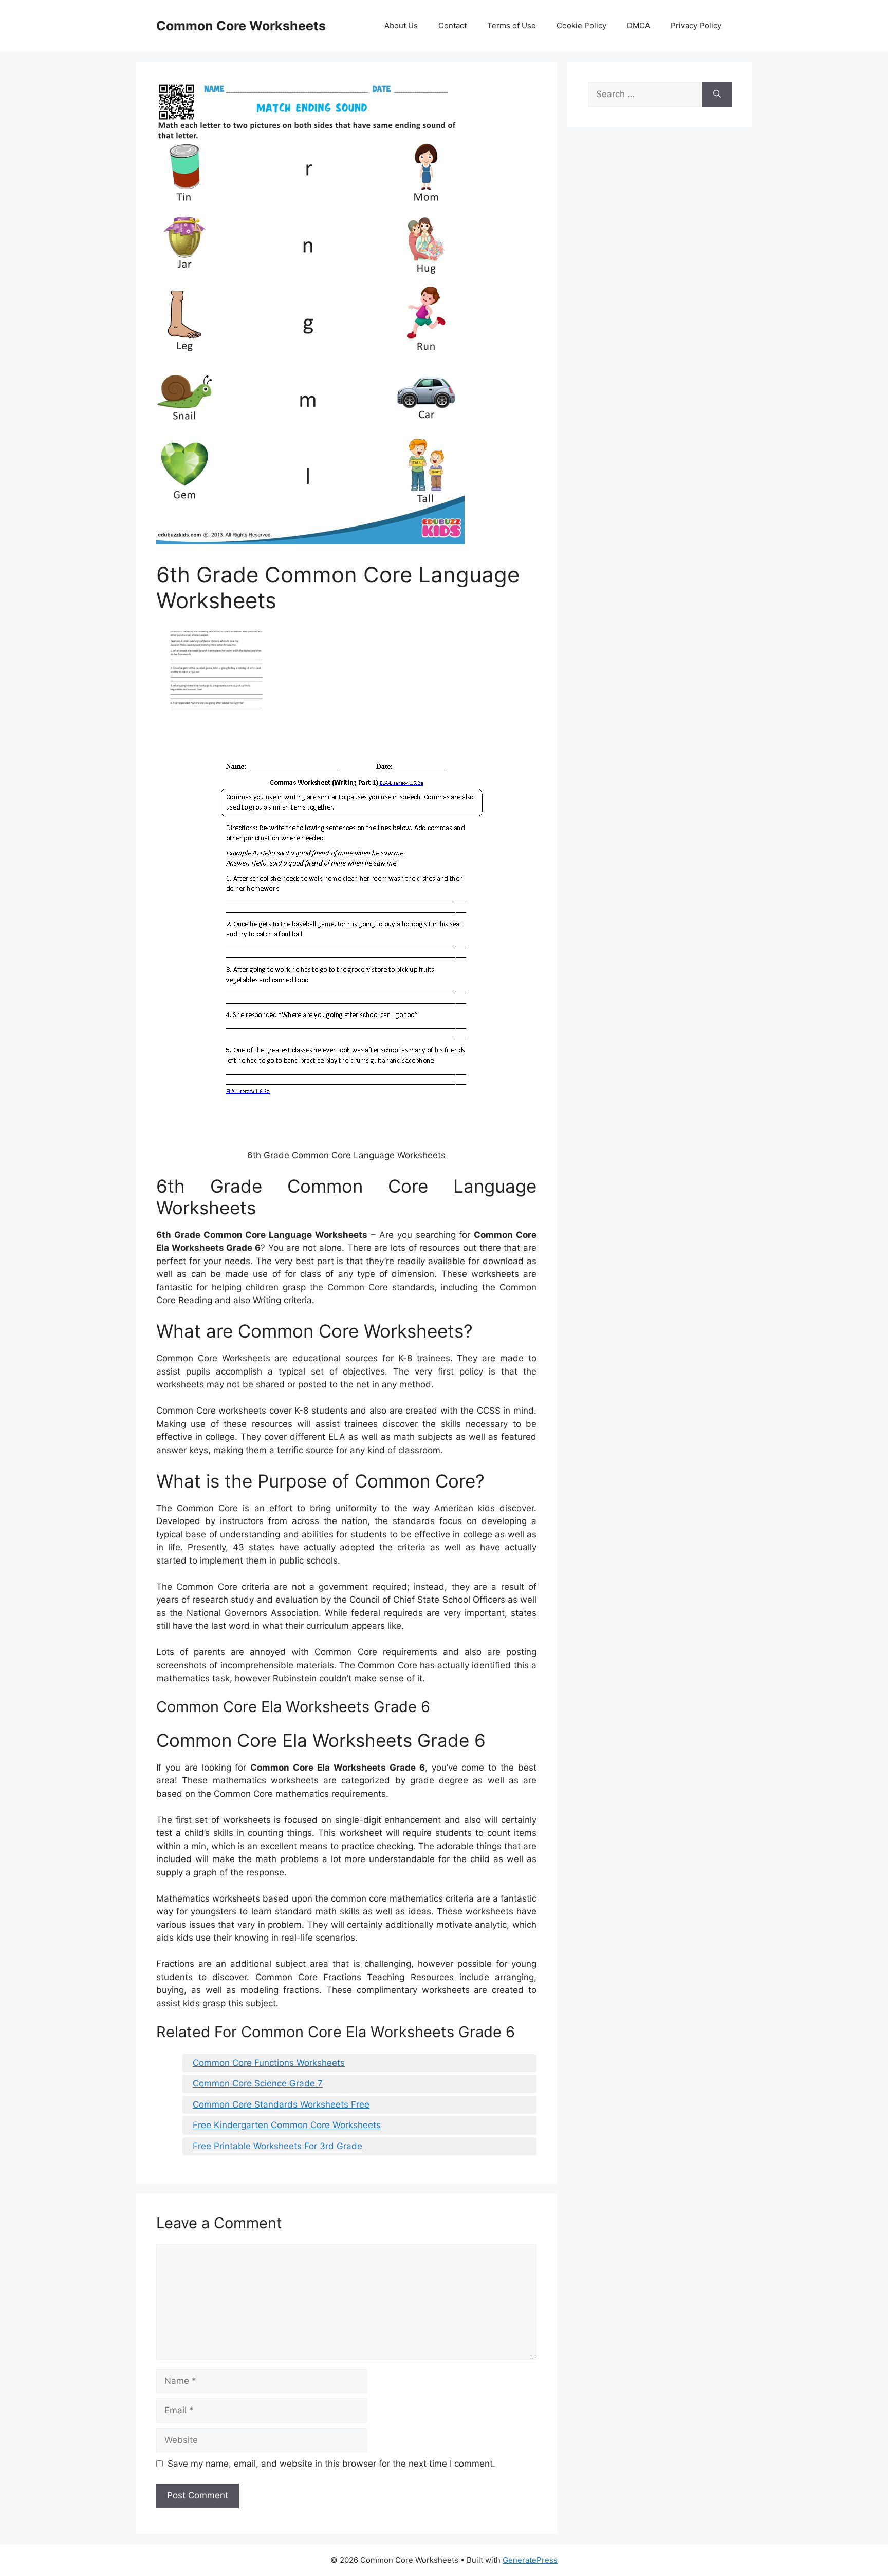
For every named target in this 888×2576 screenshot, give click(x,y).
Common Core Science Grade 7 (258, 2083)
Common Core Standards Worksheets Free (281, 2104)
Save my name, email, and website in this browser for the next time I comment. (331, 2464)
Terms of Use (512, 25)
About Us (401, 25)
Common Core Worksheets (241, 26)
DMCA (639, 25)
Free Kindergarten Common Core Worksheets (287, 2125)
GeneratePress (530, 2560)
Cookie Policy (581, 25)
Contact (452, 25)
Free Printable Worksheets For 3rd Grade (277, 2146)
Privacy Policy (696, 25)
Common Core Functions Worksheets (269, 2063)
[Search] (717, 95)
